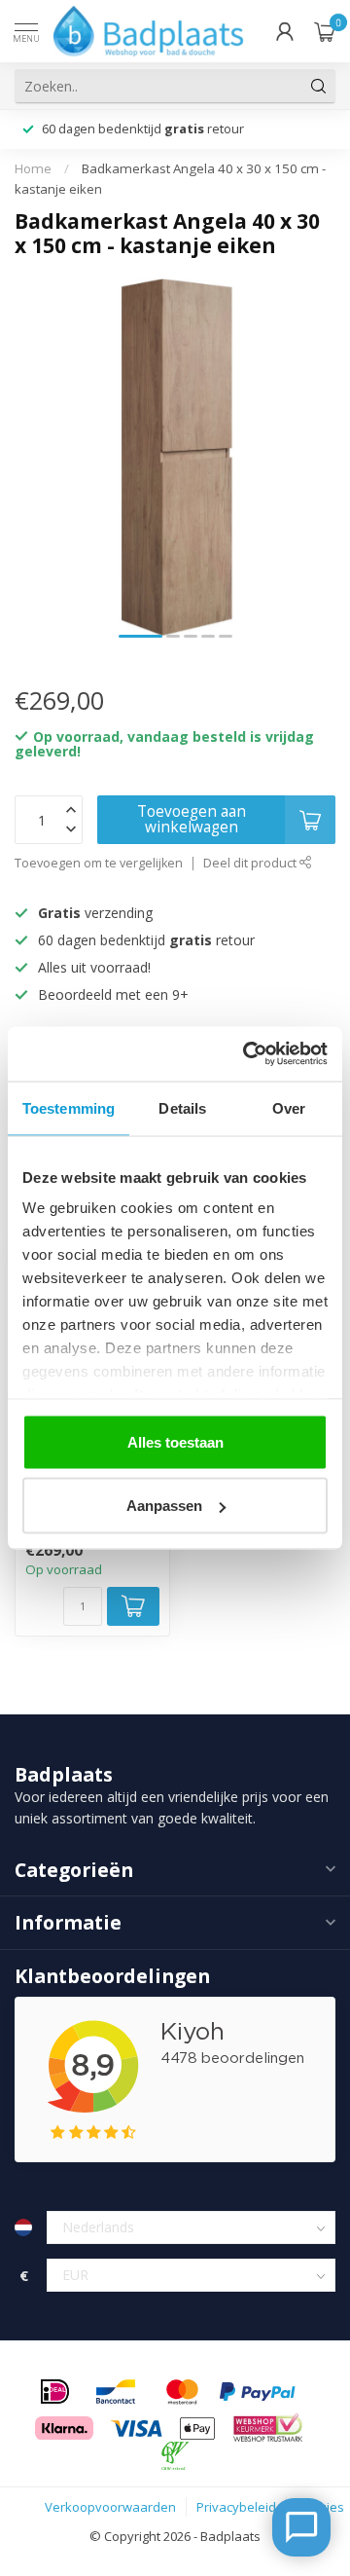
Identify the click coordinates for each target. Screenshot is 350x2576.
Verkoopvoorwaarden (110, 2507)
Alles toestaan (175, 1441)
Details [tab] (182, 1107)
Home (33, 168)
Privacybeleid (236, 2507)
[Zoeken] (319, 86)
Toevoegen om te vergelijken (99, 863)
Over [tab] (289, 1107)
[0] (325, 31)
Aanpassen (164, 1506)
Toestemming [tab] (69, 1107)
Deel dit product (251, 863)
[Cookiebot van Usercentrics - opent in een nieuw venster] (247, 1054)
